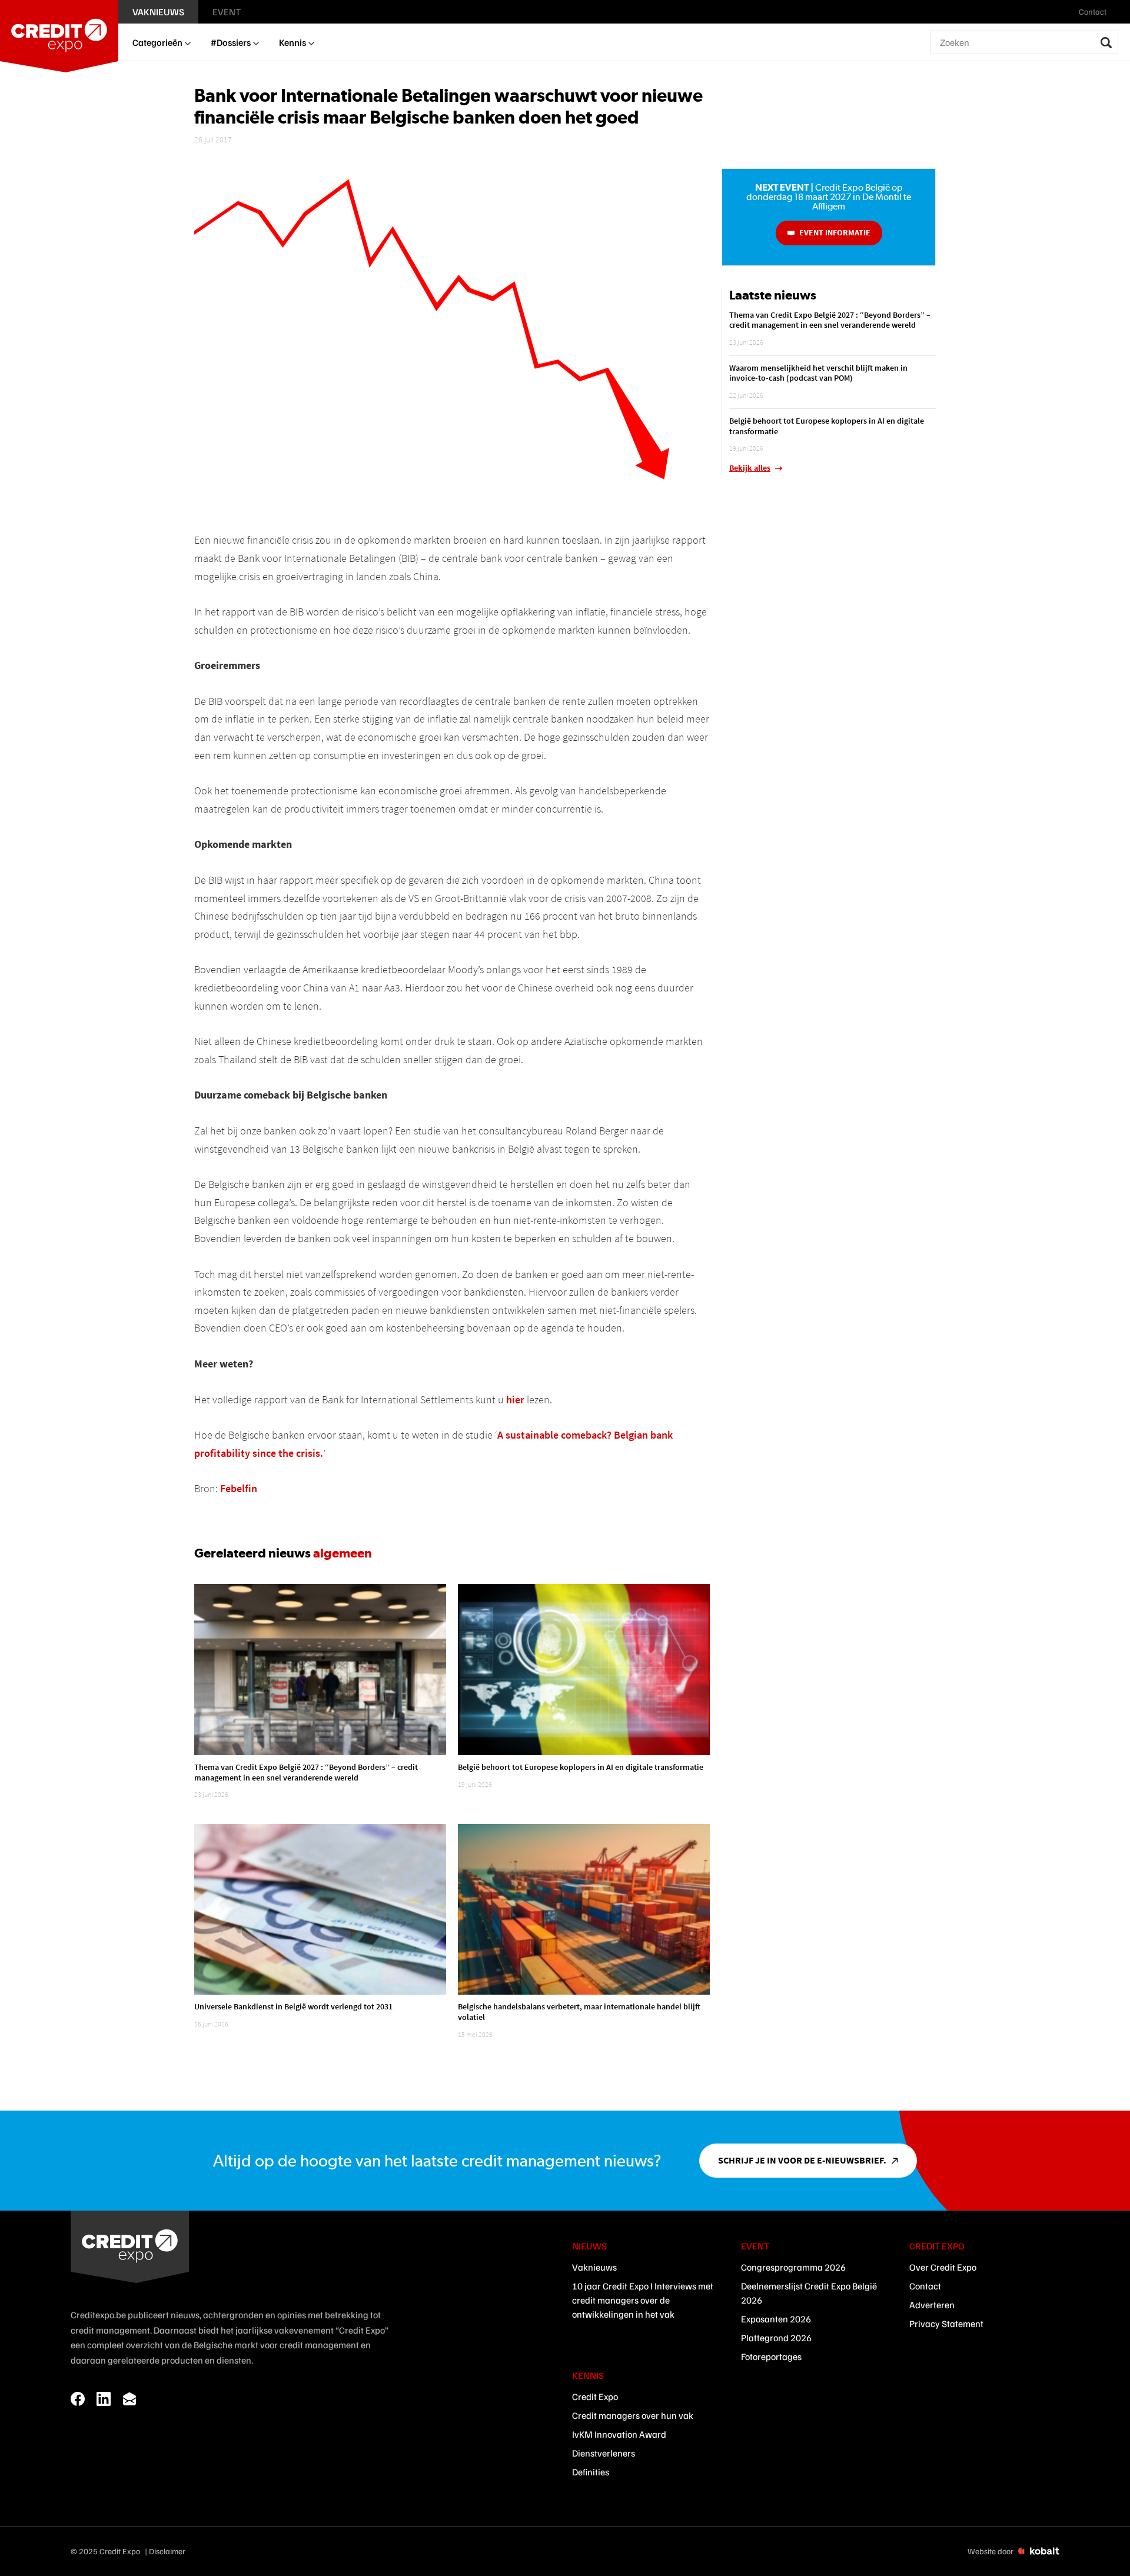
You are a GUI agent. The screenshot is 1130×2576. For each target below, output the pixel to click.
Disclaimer (167, 2551)
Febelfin (239, 1488)
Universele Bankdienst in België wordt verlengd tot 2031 (293, 2006)
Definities (591, 2472)
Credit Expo (595, 2397)
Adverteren (932, 2305)
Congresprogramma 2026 (793, 2267)
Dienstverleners (604, 2453)
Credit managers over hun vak (633, 2415)
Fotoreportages (771, 2357)
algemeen (343, 1553)
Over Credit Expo (943, 2267)
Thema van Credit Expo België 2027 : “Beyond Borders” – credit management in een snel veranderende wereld (306, 1772)
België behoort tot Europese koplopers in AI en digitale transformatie (581, 1767)
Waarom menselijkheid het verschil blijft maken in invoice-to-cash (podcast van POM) (818, 373)
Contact (925, 2286)
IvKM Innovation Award (619, 2434)
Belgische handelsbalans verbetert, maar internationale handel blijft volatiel (579, 2012)
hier (515, 1400)
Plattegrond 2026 (776, 2338)
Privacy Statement (946, 2324)
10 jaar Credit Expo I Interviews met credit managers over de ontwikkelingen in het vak (643, 2300)
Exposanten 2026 (776, 2319)
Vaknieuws (594, 2267)
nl (1120, 12)
